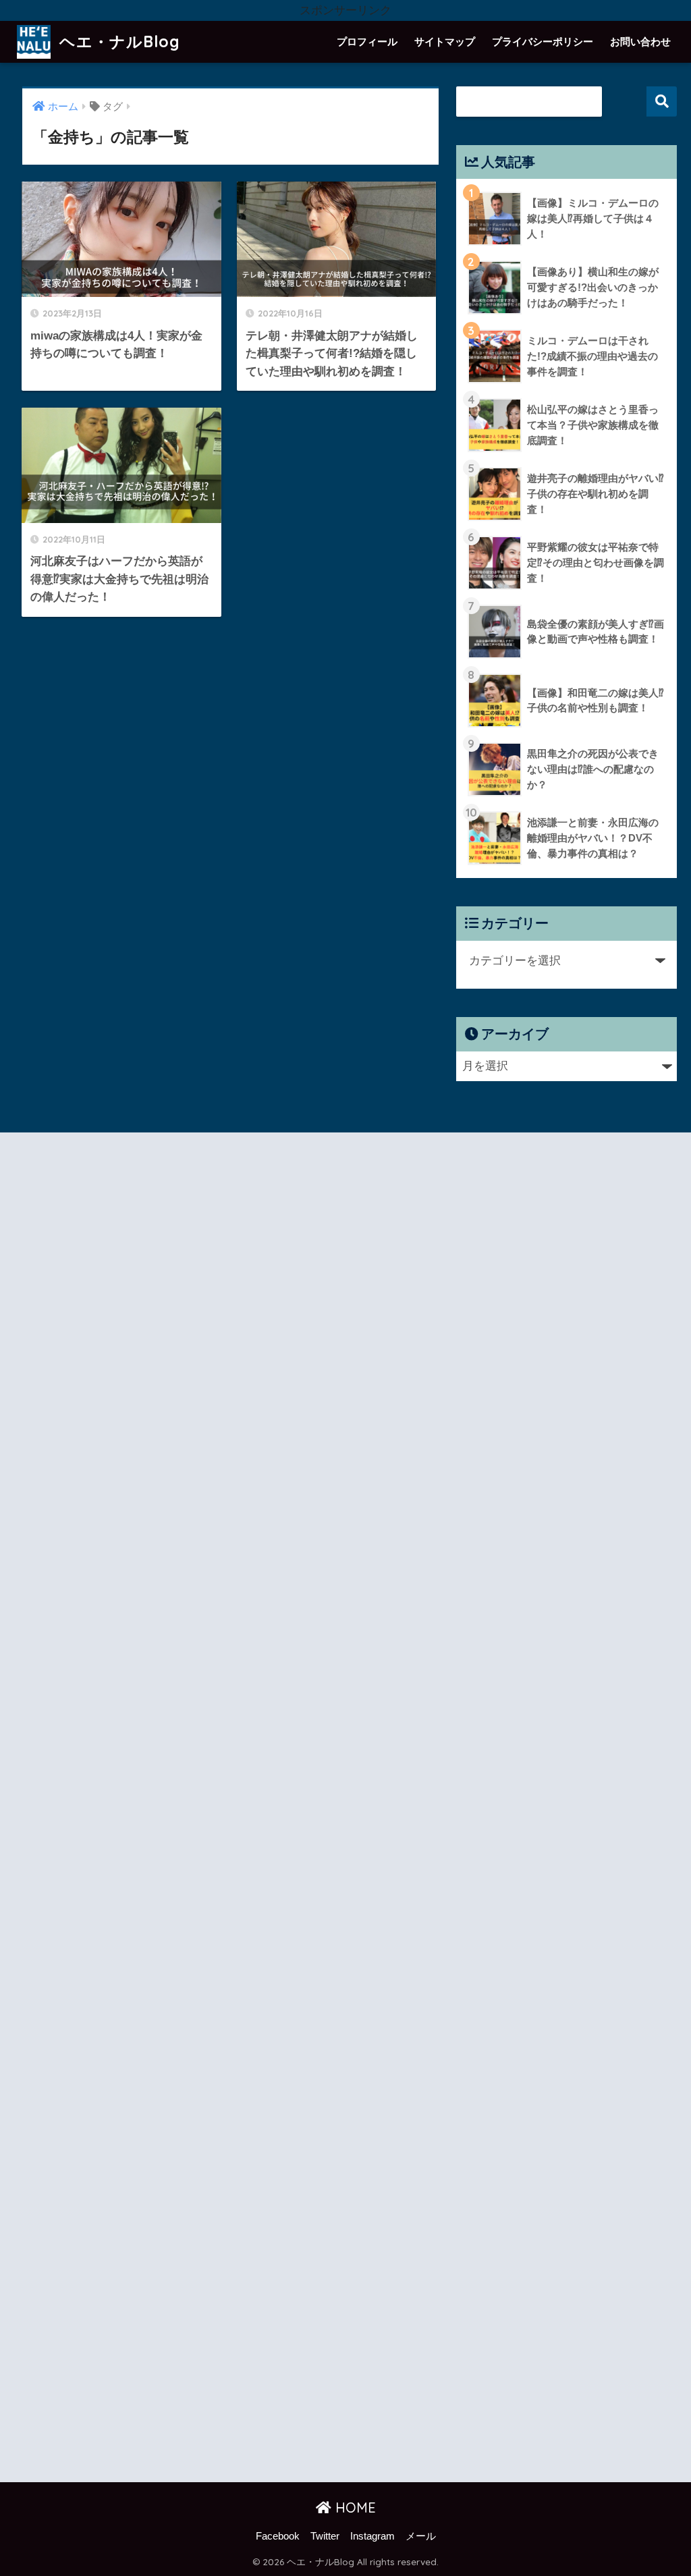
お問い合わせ (640, 42)
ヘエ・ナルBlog (117, 42)
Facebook (278, 2536)
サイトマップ (445, 42)
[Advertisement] (181, 1810)
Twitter (325, 2536)
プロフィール (367, 42)
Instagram (372, 2536)
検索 (662, 102)
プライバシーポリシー (543, 42)
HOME (354, 2508)
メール (421, 2536)
